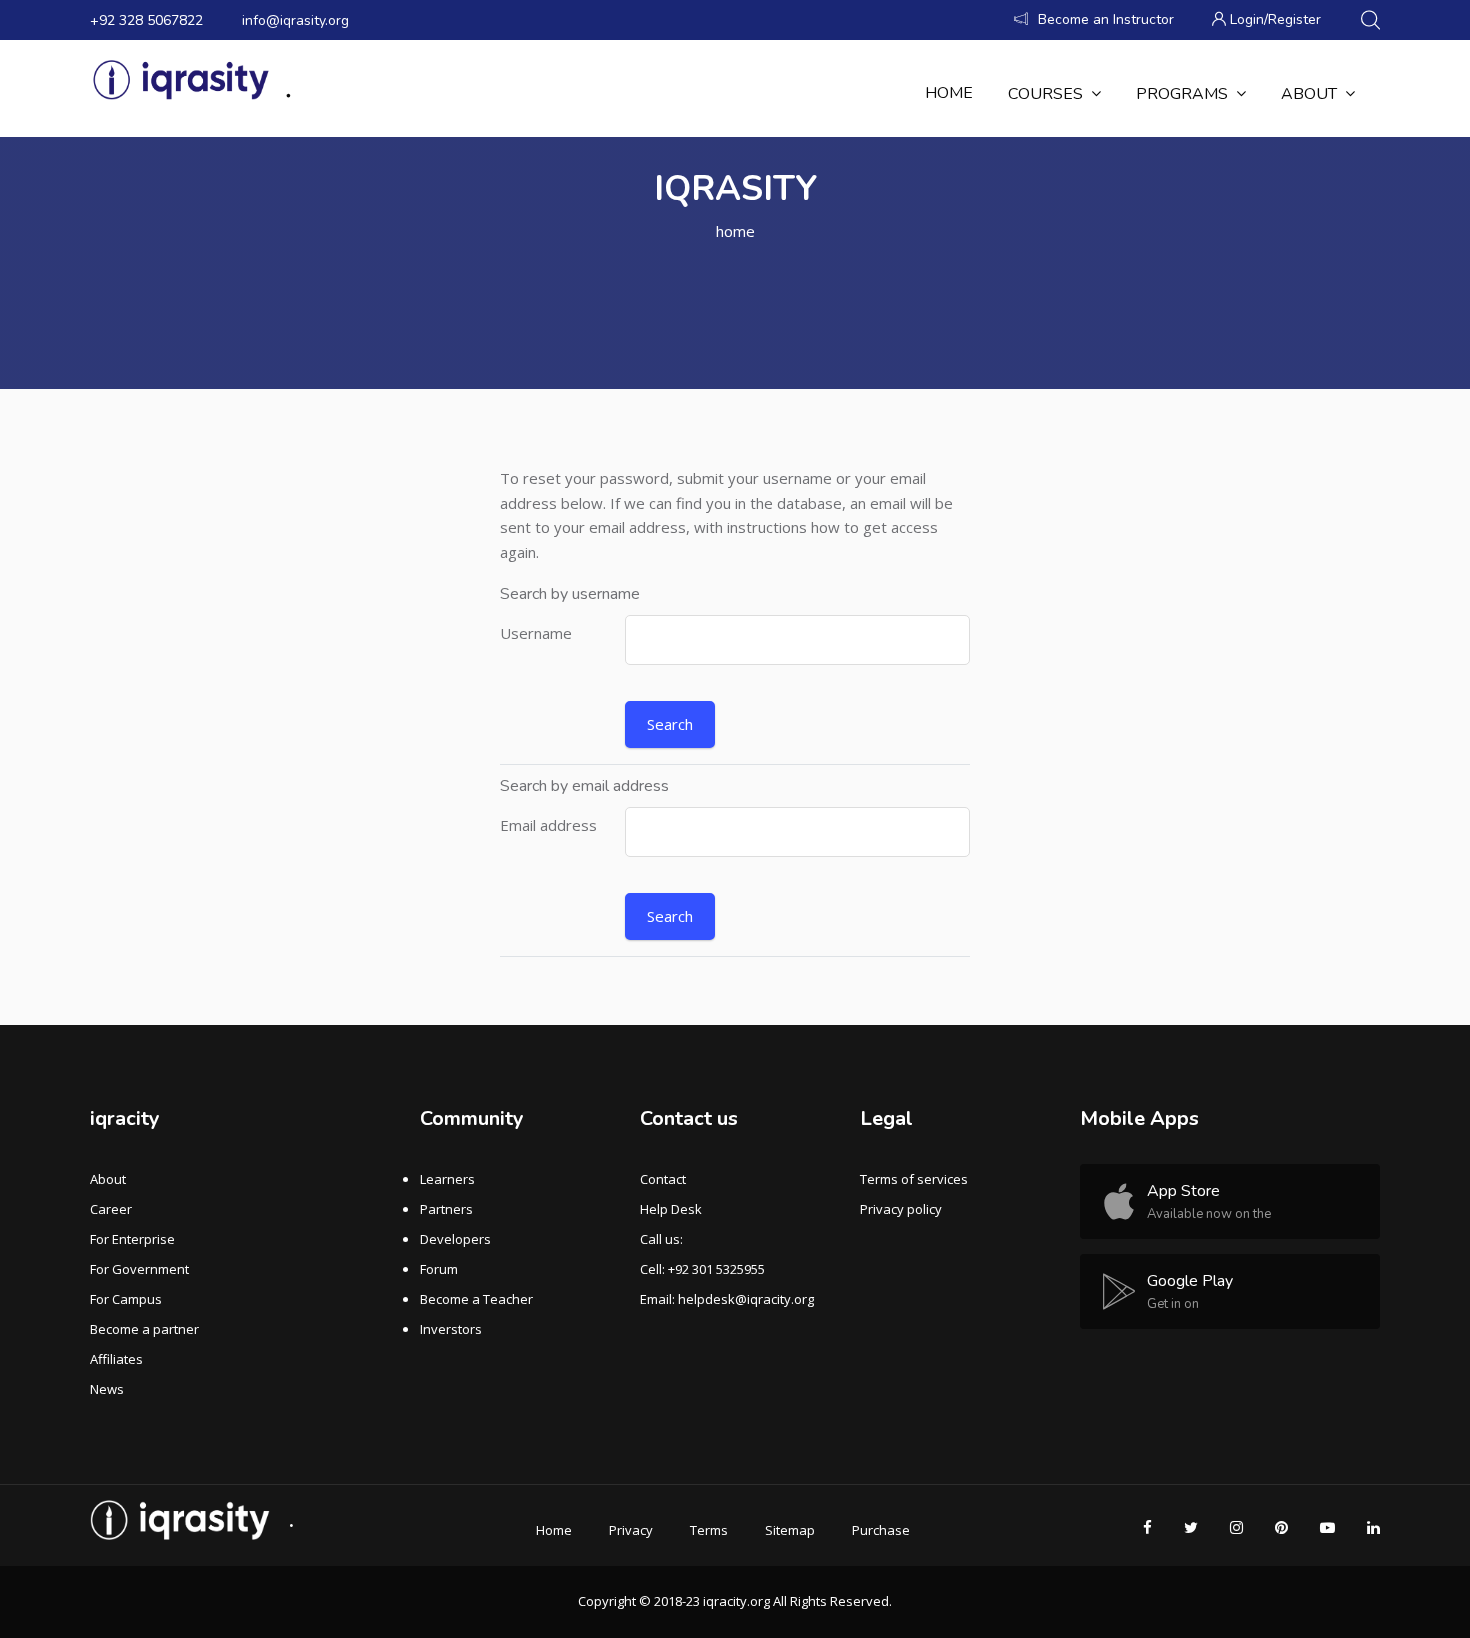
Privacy (631, 1530)
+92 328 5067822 (146, 20)
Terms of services (914, 1179)
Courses (1045, 94)
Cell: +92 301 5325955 (702, 1269)
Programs (1182, 94)
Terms (709, 1530)
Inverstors (451, 1329)
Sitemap (790, 1530)
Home (949, 93)
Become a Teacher (476, 1299)
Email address (548, 825)
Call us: (661, 1239)
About (1309, 94)
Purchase (881, 1530)
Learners (447, 1179)
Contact (663, 1179)
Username (536, 633)
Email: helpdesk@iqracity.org (727, 1299)
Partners (446, 1209)
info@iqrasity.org (295, 20)
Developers (455, 1239)
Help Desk (671, 1209)
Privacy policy (901, 1209)
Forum (439, 1269)
